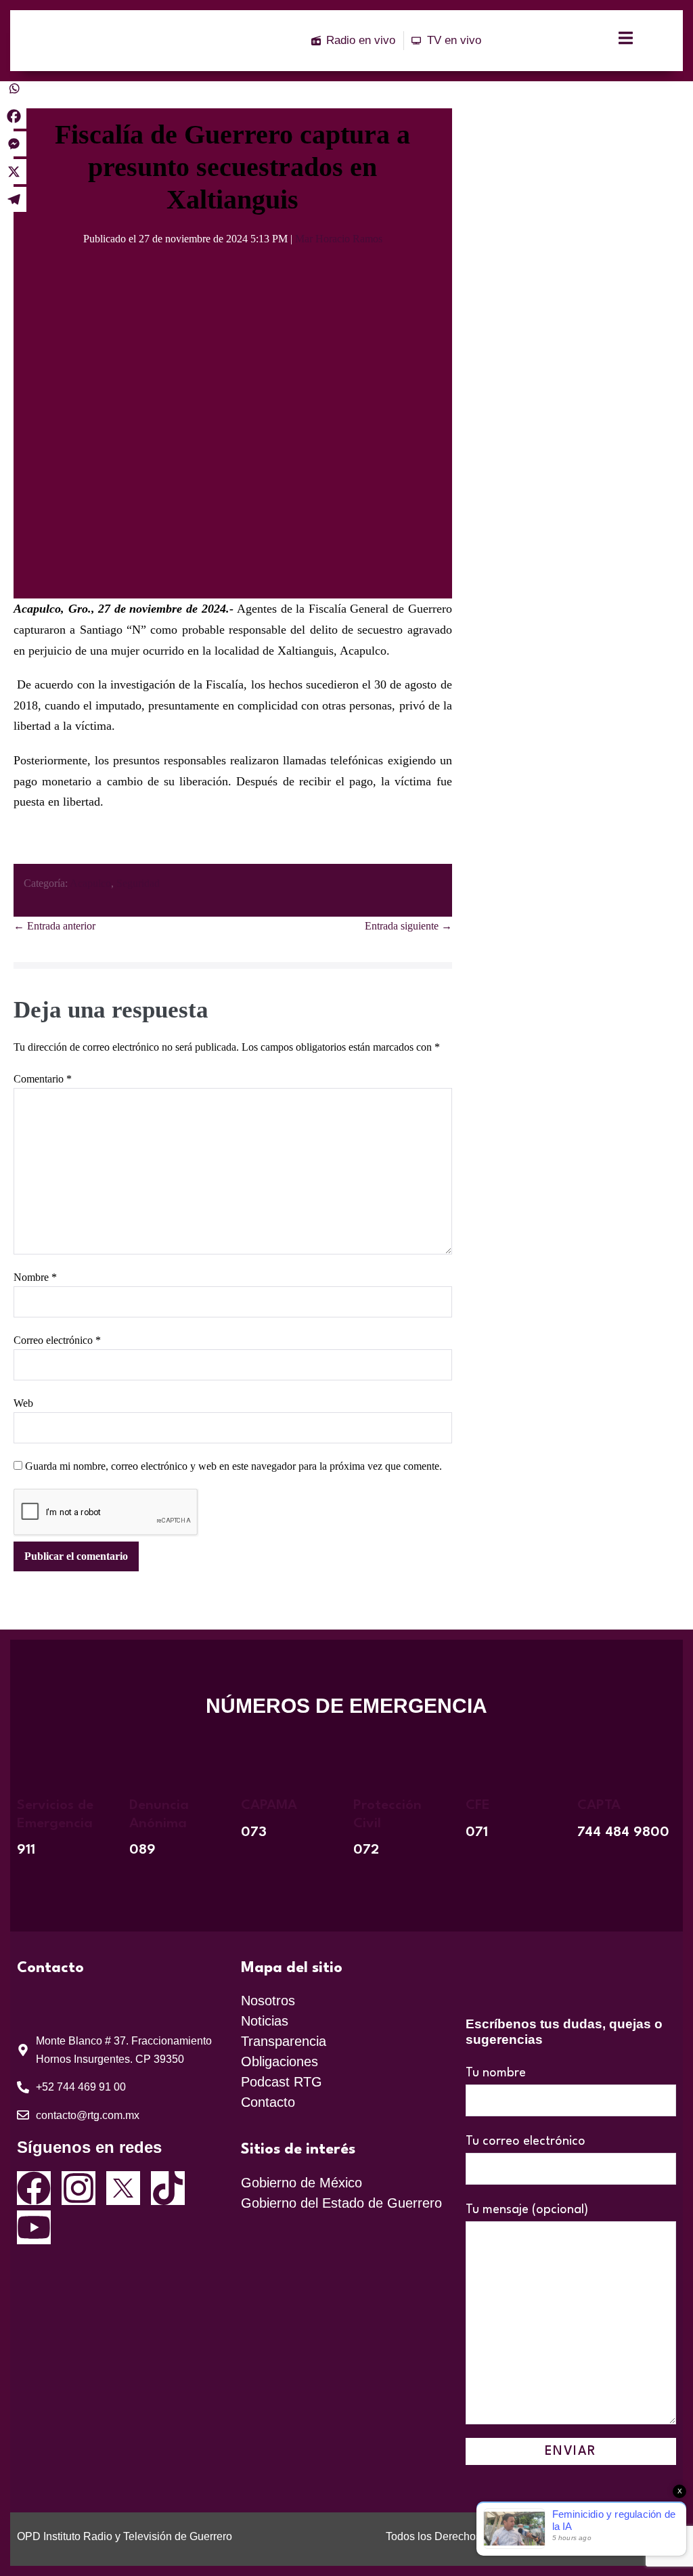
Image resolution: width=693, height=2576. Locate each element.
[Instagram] (79, 2188)
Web (23, 1403)
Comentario (43, 1079)
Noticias (265, 2021)
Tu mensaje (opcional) (527, 2210)
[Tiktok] (168, 2188)
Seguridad (138, 883)
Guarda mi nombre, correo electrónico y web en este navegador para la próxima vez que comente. (233, 1466)
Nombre (35, 1277)
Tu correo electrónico (526, 2141)
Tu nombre (496, 2073)
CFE (478, 1806)
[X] (14, 172)
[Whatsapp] (14, 88)
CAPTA (599, 1806)
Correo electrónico (57, 1340)
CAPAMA (269, 1806)
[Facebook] (14, 116)
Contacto (268, 2102)
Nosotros (268, 2001)
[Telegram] (14, 199)
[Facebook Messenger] (14, 144)
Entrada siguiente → (408, 926)
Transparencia (284, 2041)
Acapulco (90, 883)
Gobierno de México (301, 2183)
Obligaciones (280, 2061)
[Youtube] (34, 2227)
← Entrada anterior (54, 926)
